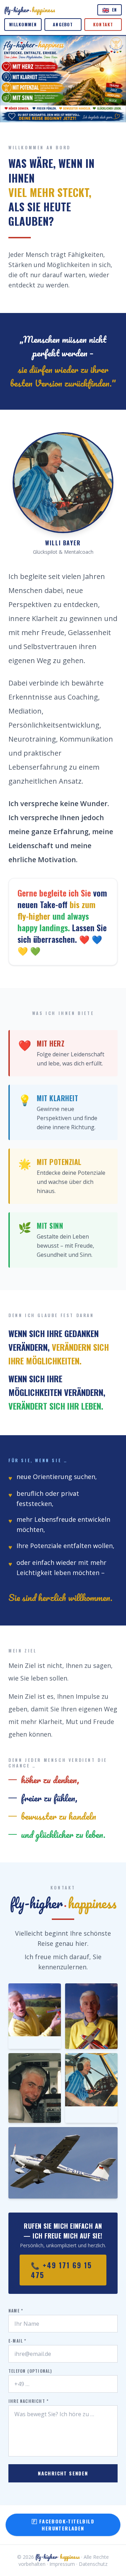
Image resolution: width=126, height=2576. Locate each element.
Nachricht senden (63, 2473)
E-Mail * (17, 2341)
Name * (16, 2311)
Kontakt (103, 24)
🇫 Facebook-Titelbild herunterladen (63, 2525)
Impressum (62, 2564)
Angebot (63, 24)
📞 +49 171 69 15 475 (61, 2270)
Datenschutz (93, 2564)
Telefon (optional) (30, 2371)
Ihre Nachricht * (29, 2401)
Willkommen (23, 24)
